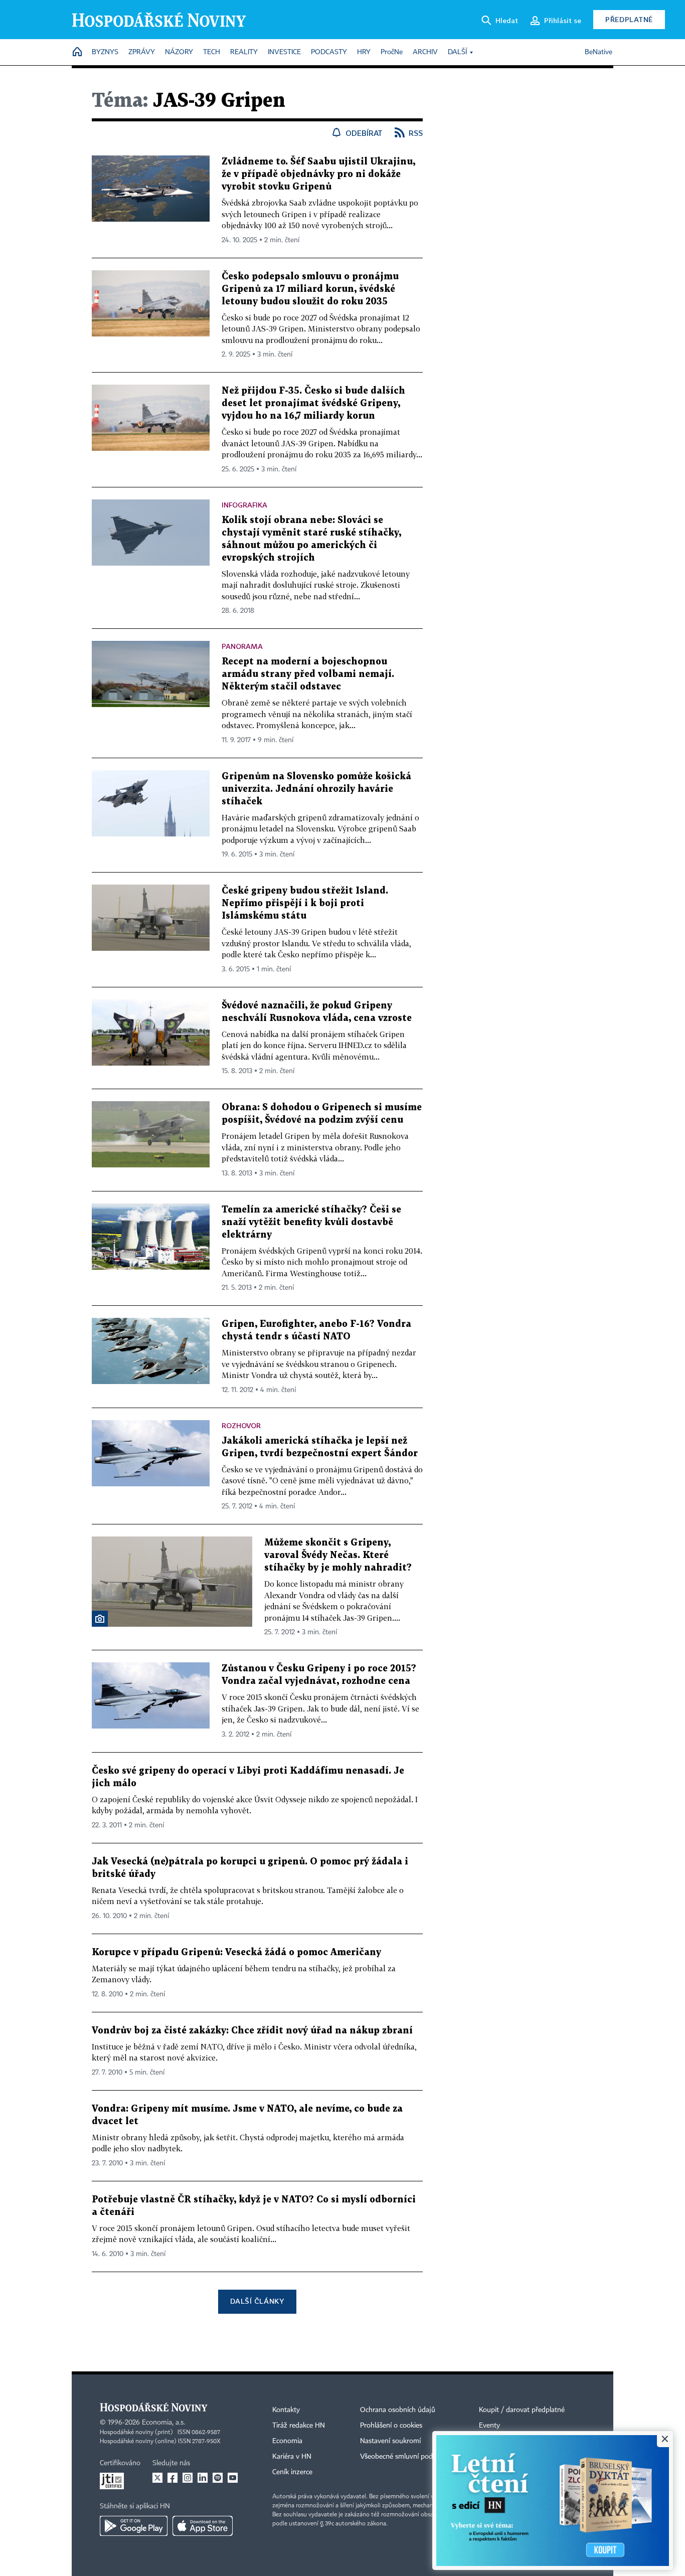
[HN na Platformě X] (157, 2478)
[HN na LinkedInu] (203, 2478)
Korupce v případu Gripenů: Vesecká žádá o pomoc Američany (236, 1952)
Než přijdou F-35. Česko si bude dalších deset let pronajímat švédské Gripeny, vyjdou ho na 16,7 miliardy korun (313, 403)
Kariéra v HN (292, 2457)
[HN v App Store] (203, 2526)
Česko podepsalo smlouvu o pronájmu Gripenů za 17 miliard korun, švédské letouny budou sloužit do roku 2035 (310, 289)
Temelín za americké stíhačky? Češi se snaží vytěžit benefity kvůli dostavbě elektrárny (311, 1222)
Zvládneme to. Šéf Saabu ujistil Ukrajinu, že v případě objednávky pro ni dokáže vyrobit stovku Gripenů (318, 174)
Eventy (489, 2426)
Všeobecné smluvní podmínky (406, 2457)
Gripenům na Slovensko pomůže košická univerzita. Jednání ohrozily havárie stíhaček (316, 789)
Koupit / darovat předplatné (522, 2410)
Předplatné (629, 19)
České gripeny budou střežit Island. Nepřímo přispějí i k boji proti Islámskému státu (305, 903)
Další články (257, 2301)
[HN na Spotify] (218, 2478)
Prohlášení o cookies (391, 2426)
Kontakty (286, 2410)
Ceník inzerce (292, 2472)
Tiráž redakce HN (299, 2426)
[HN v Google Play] (134, 2526)
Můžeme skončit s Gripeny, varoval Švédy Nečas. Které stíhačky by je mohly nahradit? (338, 1555)
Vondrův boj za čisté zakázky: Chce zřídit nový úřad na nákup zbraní (252, 2031)
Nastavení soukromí (390, 2441)
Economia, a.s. (163, 2423)
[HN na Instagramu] (188, 2478)
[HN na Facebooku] (173, 2478)
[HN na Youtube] (233, 2478)
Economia (287, 2441)
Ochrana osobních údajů (398, 2410)
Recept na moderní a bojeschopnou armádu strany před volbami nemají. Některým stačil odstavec (308, 674)
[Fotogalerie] (100, 1619)
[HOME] (77, 52)
